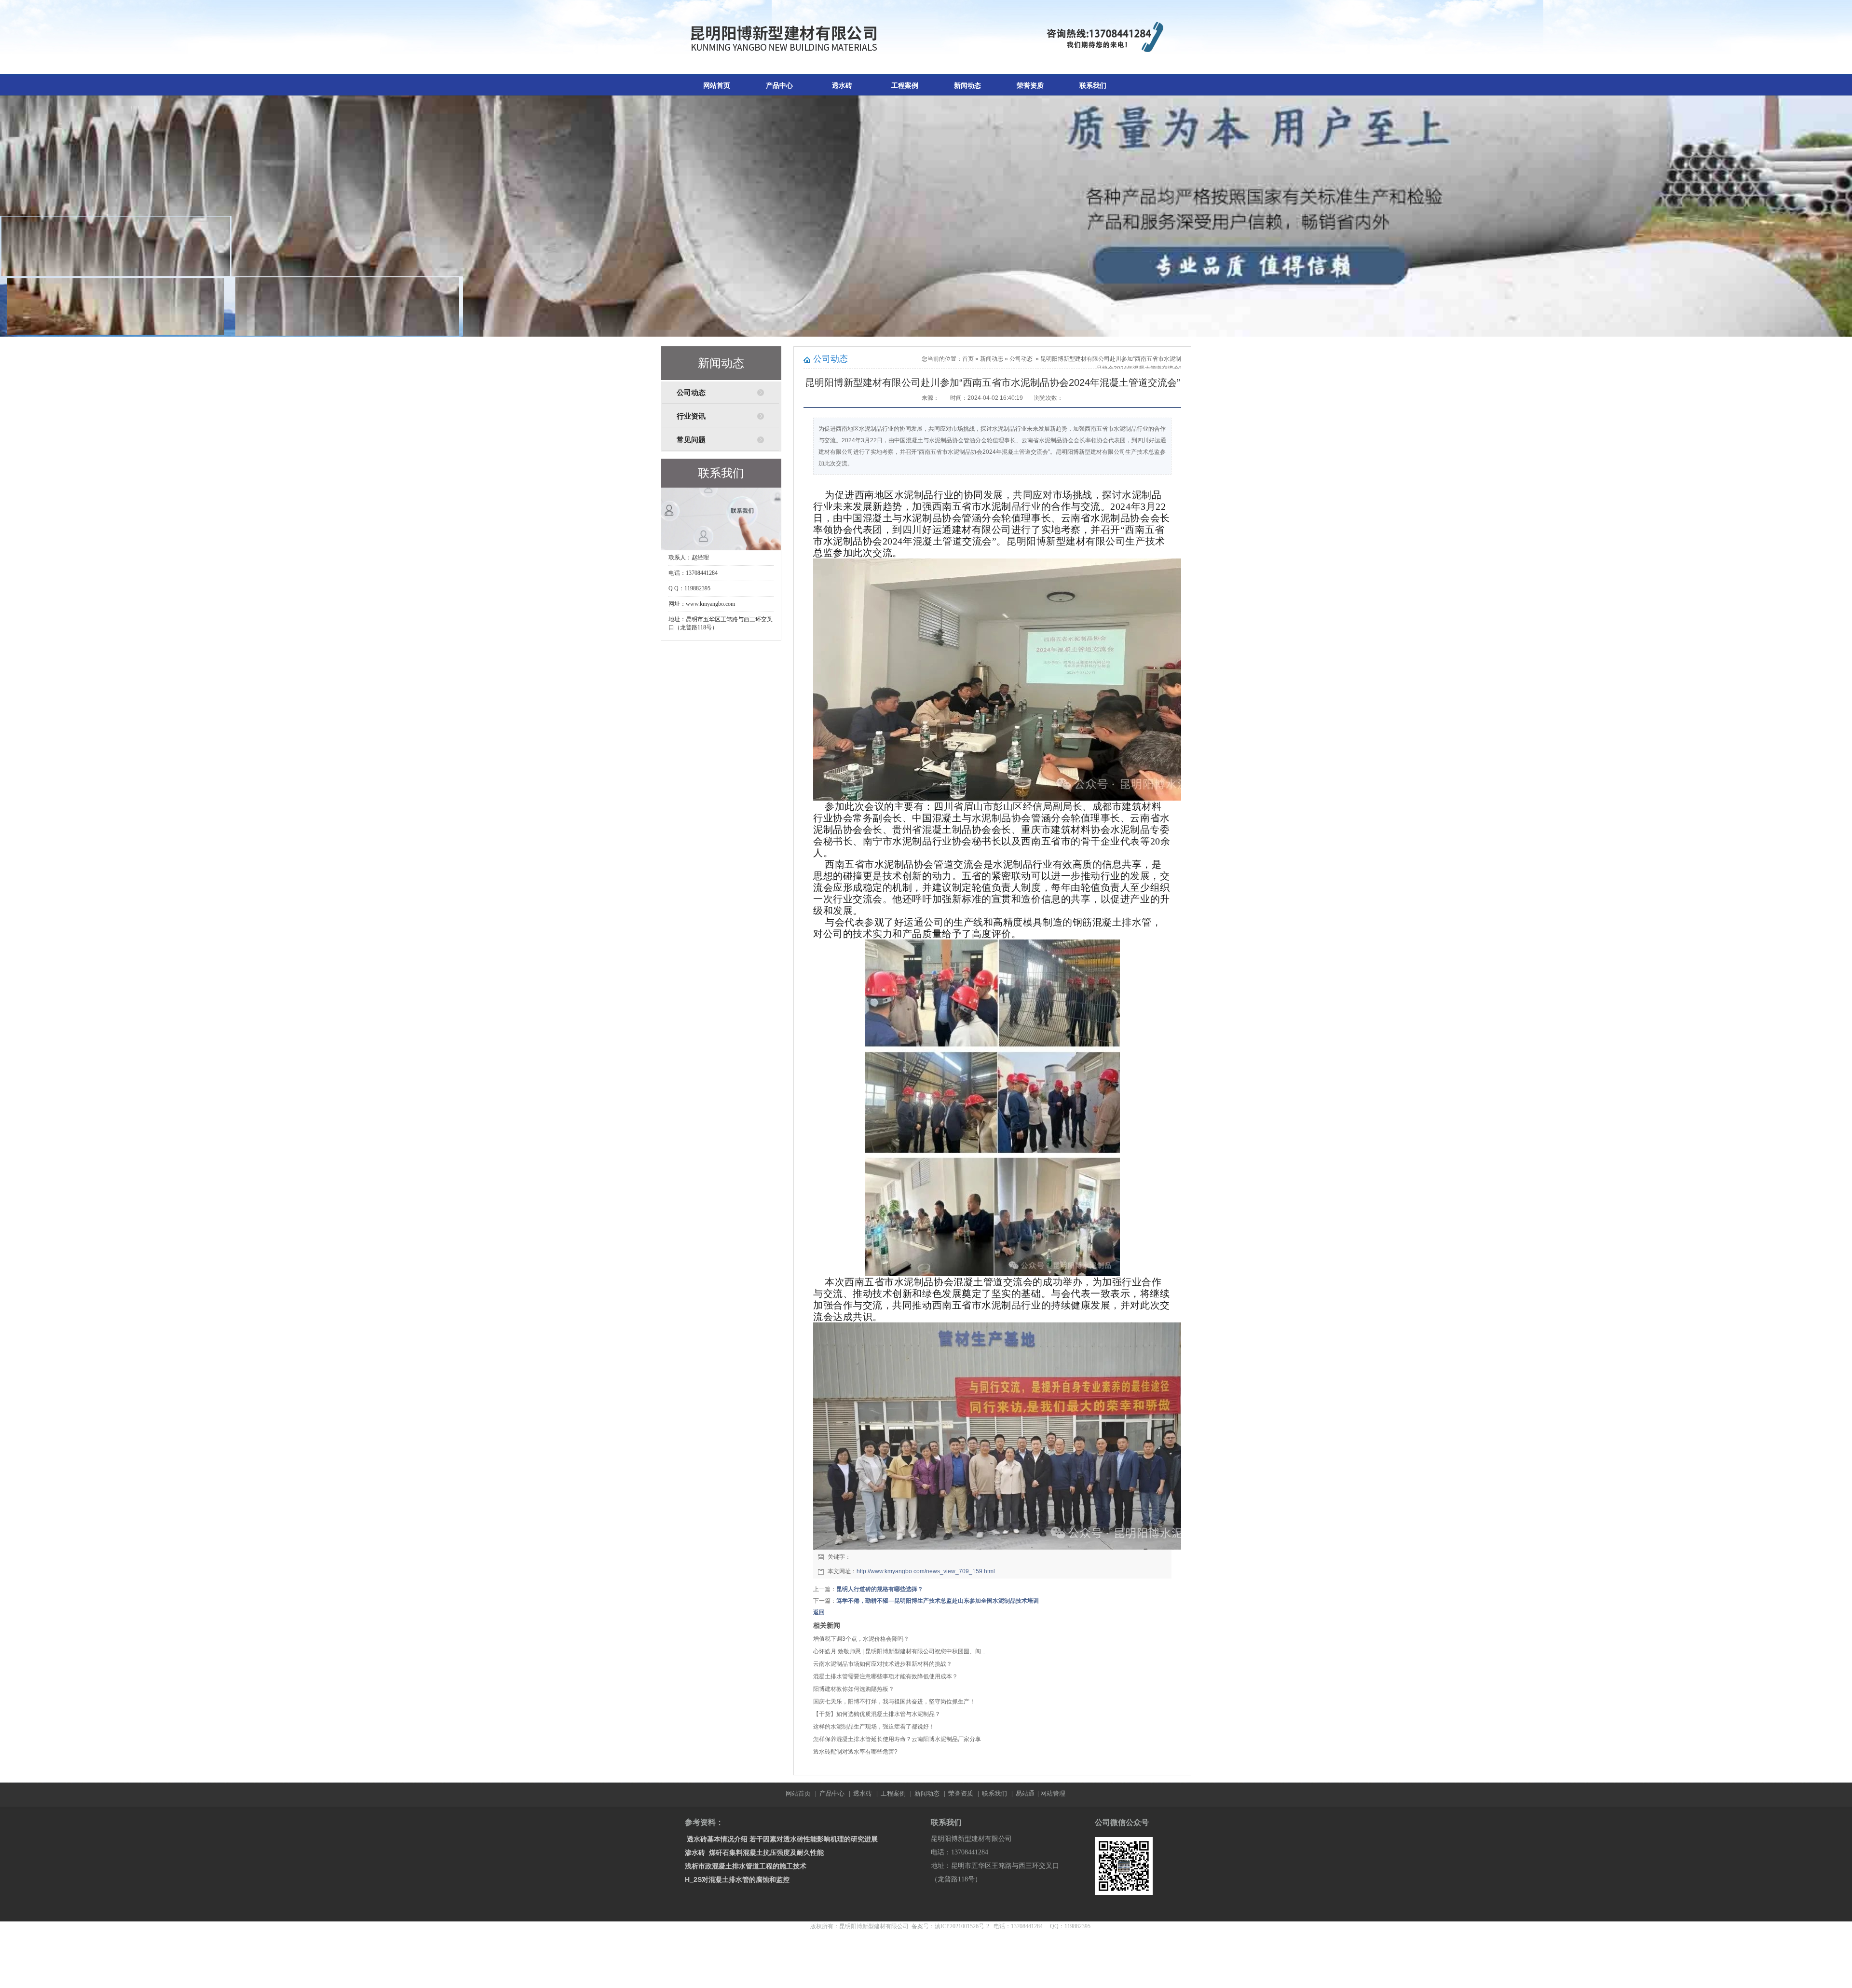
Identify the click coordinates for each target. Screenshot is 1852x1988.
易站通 (1028, 1793)
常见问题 (691, 440)
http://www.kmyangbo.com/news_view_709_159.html (926, 1571)
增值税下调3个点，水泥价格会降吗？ (861, 1639)
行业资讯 (691, 416)
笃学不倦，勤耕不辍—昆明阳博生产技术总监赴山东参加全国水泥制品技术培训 (938, 1601)
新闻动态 (967, 86)
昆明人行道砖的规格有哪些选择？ (880, 1589)
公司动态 (691, 393)
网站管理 (1053, 1793)
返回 (819, 1612)
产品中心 (779, 86)
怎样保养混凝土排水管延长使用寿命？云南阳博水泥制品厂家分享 (897, 1739)
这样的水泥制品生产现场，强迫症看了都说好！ (874, 1727)
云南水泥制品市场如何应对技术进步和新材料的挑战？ (883, 1664)
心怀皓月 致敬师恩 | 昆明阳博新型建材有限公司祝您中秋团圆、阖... (899, 1651)
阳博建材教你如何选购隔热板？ (854, 1689)
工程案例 (905, 86)
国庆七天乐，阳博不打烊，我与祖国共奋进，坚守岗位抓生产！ (894, 1702)
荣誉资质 (1030, 86)
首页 (968, 359)
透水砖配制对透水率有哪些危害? (855, 1752)
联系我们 (1093, 86)
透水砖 (842, 86)
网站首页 (717, 86)
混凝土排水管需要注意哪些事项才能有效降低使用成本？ (885, 1676)
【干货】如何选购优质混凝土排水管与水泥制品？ (877, 1714)
